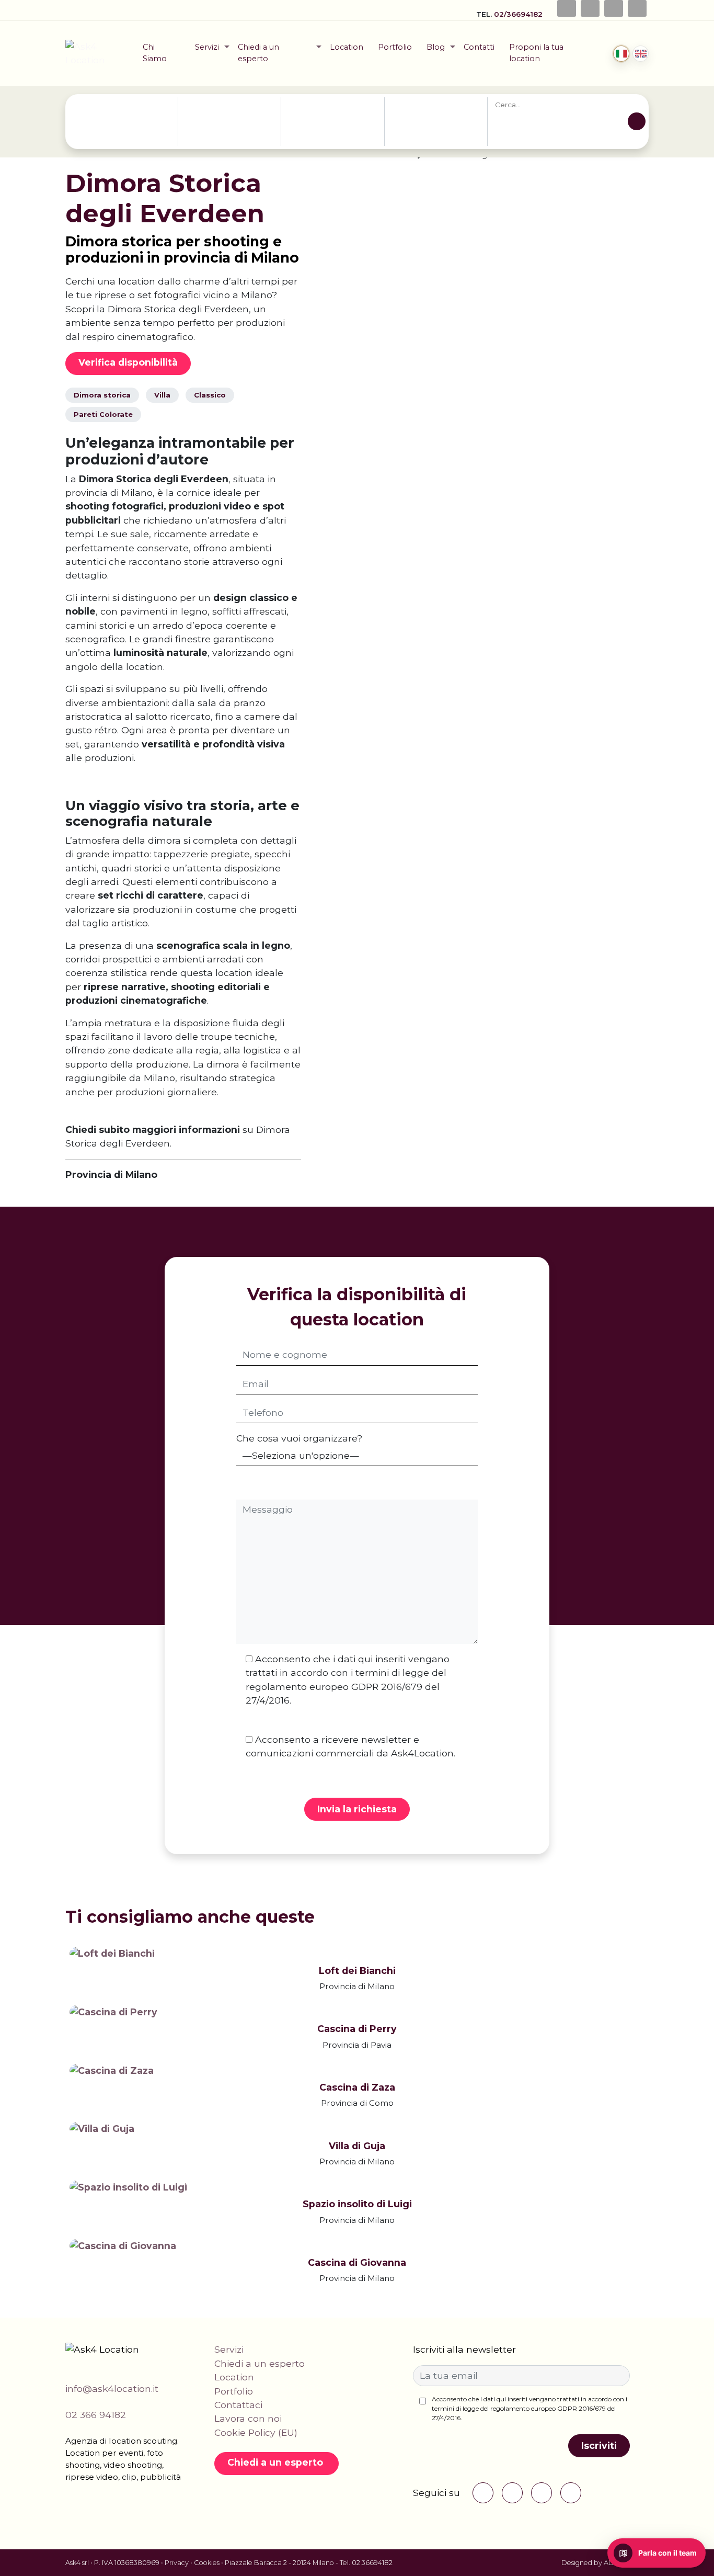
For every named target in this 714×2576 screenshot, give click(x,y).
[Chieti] (125, 115)
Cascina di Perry (357, 2029)
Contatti (479, 47)
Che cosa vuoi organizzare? (299, 1438)
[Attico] (221, 115)
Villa (162, 395)
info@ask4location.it (112, 2388)
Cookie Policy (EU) (256, 2432)
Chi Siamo (155, 53)
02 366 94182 (96, 2415)
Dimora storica (102, 395)
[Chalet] (221, 138)
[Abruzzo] (125, 104)
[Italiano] (621, 54)
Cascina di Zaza (357, 2087)
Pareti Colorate (103, 414)
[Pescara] (125, 138)
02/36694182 (519, 14)
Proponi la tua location (536, 53)
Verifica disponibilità (128, 362)
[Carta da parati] (430, 104)
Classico (210, 395)
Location (347, 47)
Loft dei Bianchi (357, 1971)
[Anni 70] (321, 104)
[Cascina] (221, 127)
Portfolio (395, 47)
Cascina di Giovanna (357, 2262)
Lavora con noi (248, 2418)
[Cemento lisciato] (430, 115)
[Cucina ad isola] (430, 127)
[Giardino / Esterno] (430, 138)
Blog (436, 47)
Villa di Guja (357, 2146)
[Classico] (321, 115)
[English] (641, 54)
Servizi (207, 47)
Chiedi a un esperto (258, 53)
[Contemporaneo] (321, 127)
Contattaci (238, 2405)
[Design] (321, 138)
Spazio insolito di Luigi (357, 2204)
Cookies (207, 2563)
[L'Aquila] (125, 127)
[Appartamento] (221, 104)
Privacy (177, 2563)
